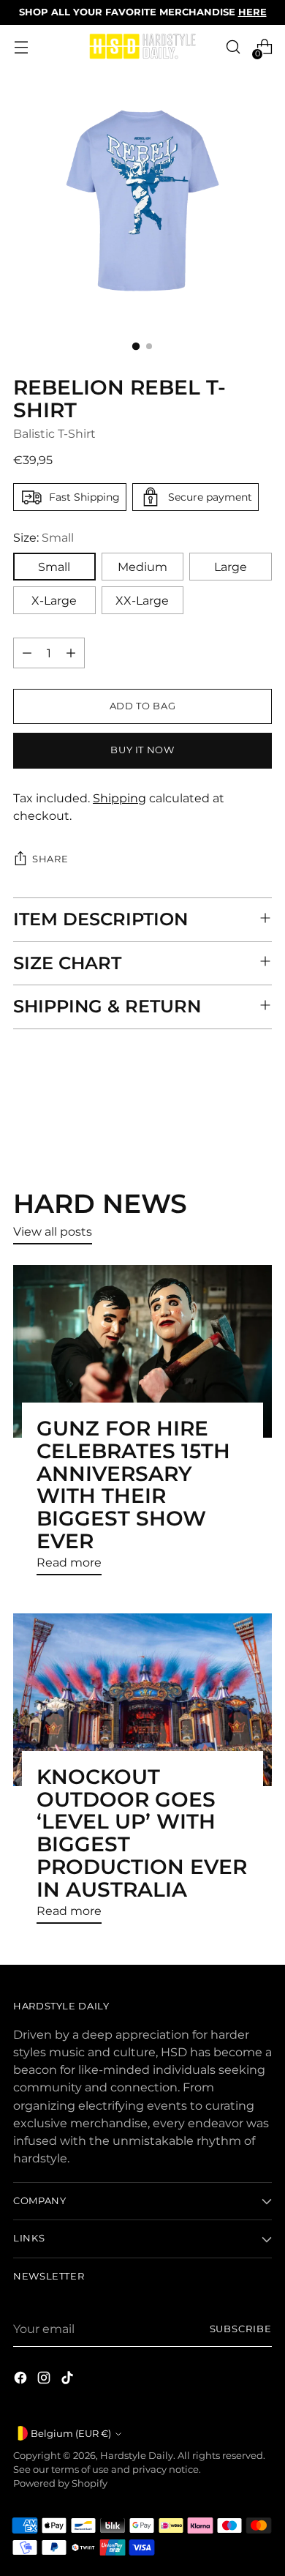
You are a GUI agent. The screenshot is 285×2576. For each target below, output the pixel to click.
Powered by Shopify (60, 2483)
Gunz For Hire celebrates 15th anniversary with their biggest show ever (133, 1485)
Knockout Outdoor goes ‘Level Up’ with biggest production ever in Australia (142, 1833)
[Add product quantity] (71, 653)
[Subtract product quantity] (27, 653)
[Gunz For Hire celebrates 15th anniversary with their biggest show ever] (142, 1351)
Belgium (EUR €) (71, 2434)
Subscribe (241, 2329)
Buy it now (142, 750)
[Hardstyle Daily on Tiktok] (69, 2380)
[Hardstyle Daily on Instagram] (45, 2380)
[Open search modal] (233, 47)
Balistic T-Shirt (54, 433)
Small (54, 567)
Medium (142, 567)
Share (50, 859)
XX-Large (142, 600)
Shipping (119, 798)
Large (231, 567)
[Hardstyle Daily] (142, 47)
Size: (43, 537)
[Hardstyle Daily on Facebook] (22, 2380)
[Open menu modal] (21, 47)
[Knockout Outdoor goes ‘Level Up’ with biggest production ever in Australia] (142, 1700)
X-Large (54, 600)
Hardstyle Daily (137, 2456)
